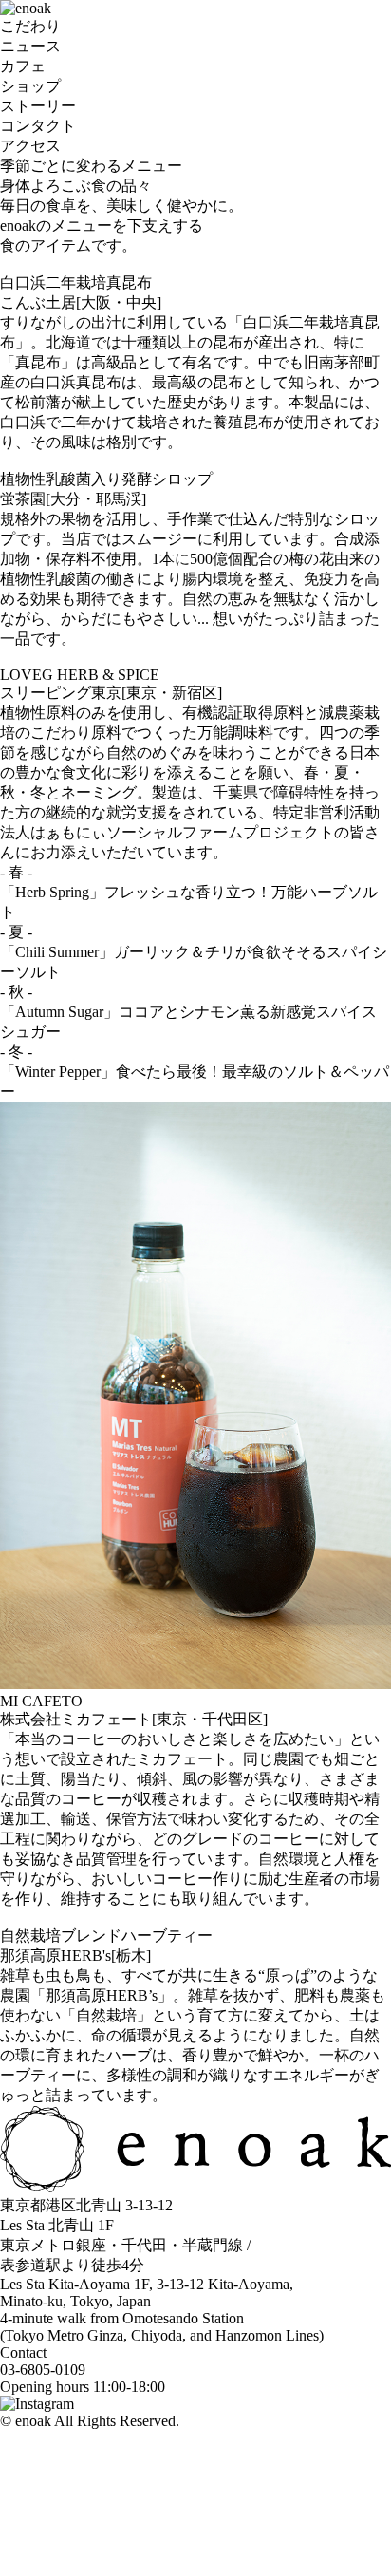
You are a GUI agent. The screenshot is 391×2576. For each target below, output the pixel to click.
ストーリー (38, 106)
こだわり (30, 26)
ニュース (30, 46)
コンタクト (38, 126)
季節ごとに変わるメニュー (91, 166)
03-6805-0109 (43, 2369)
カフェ (23, 66)
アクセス (30, 146)
